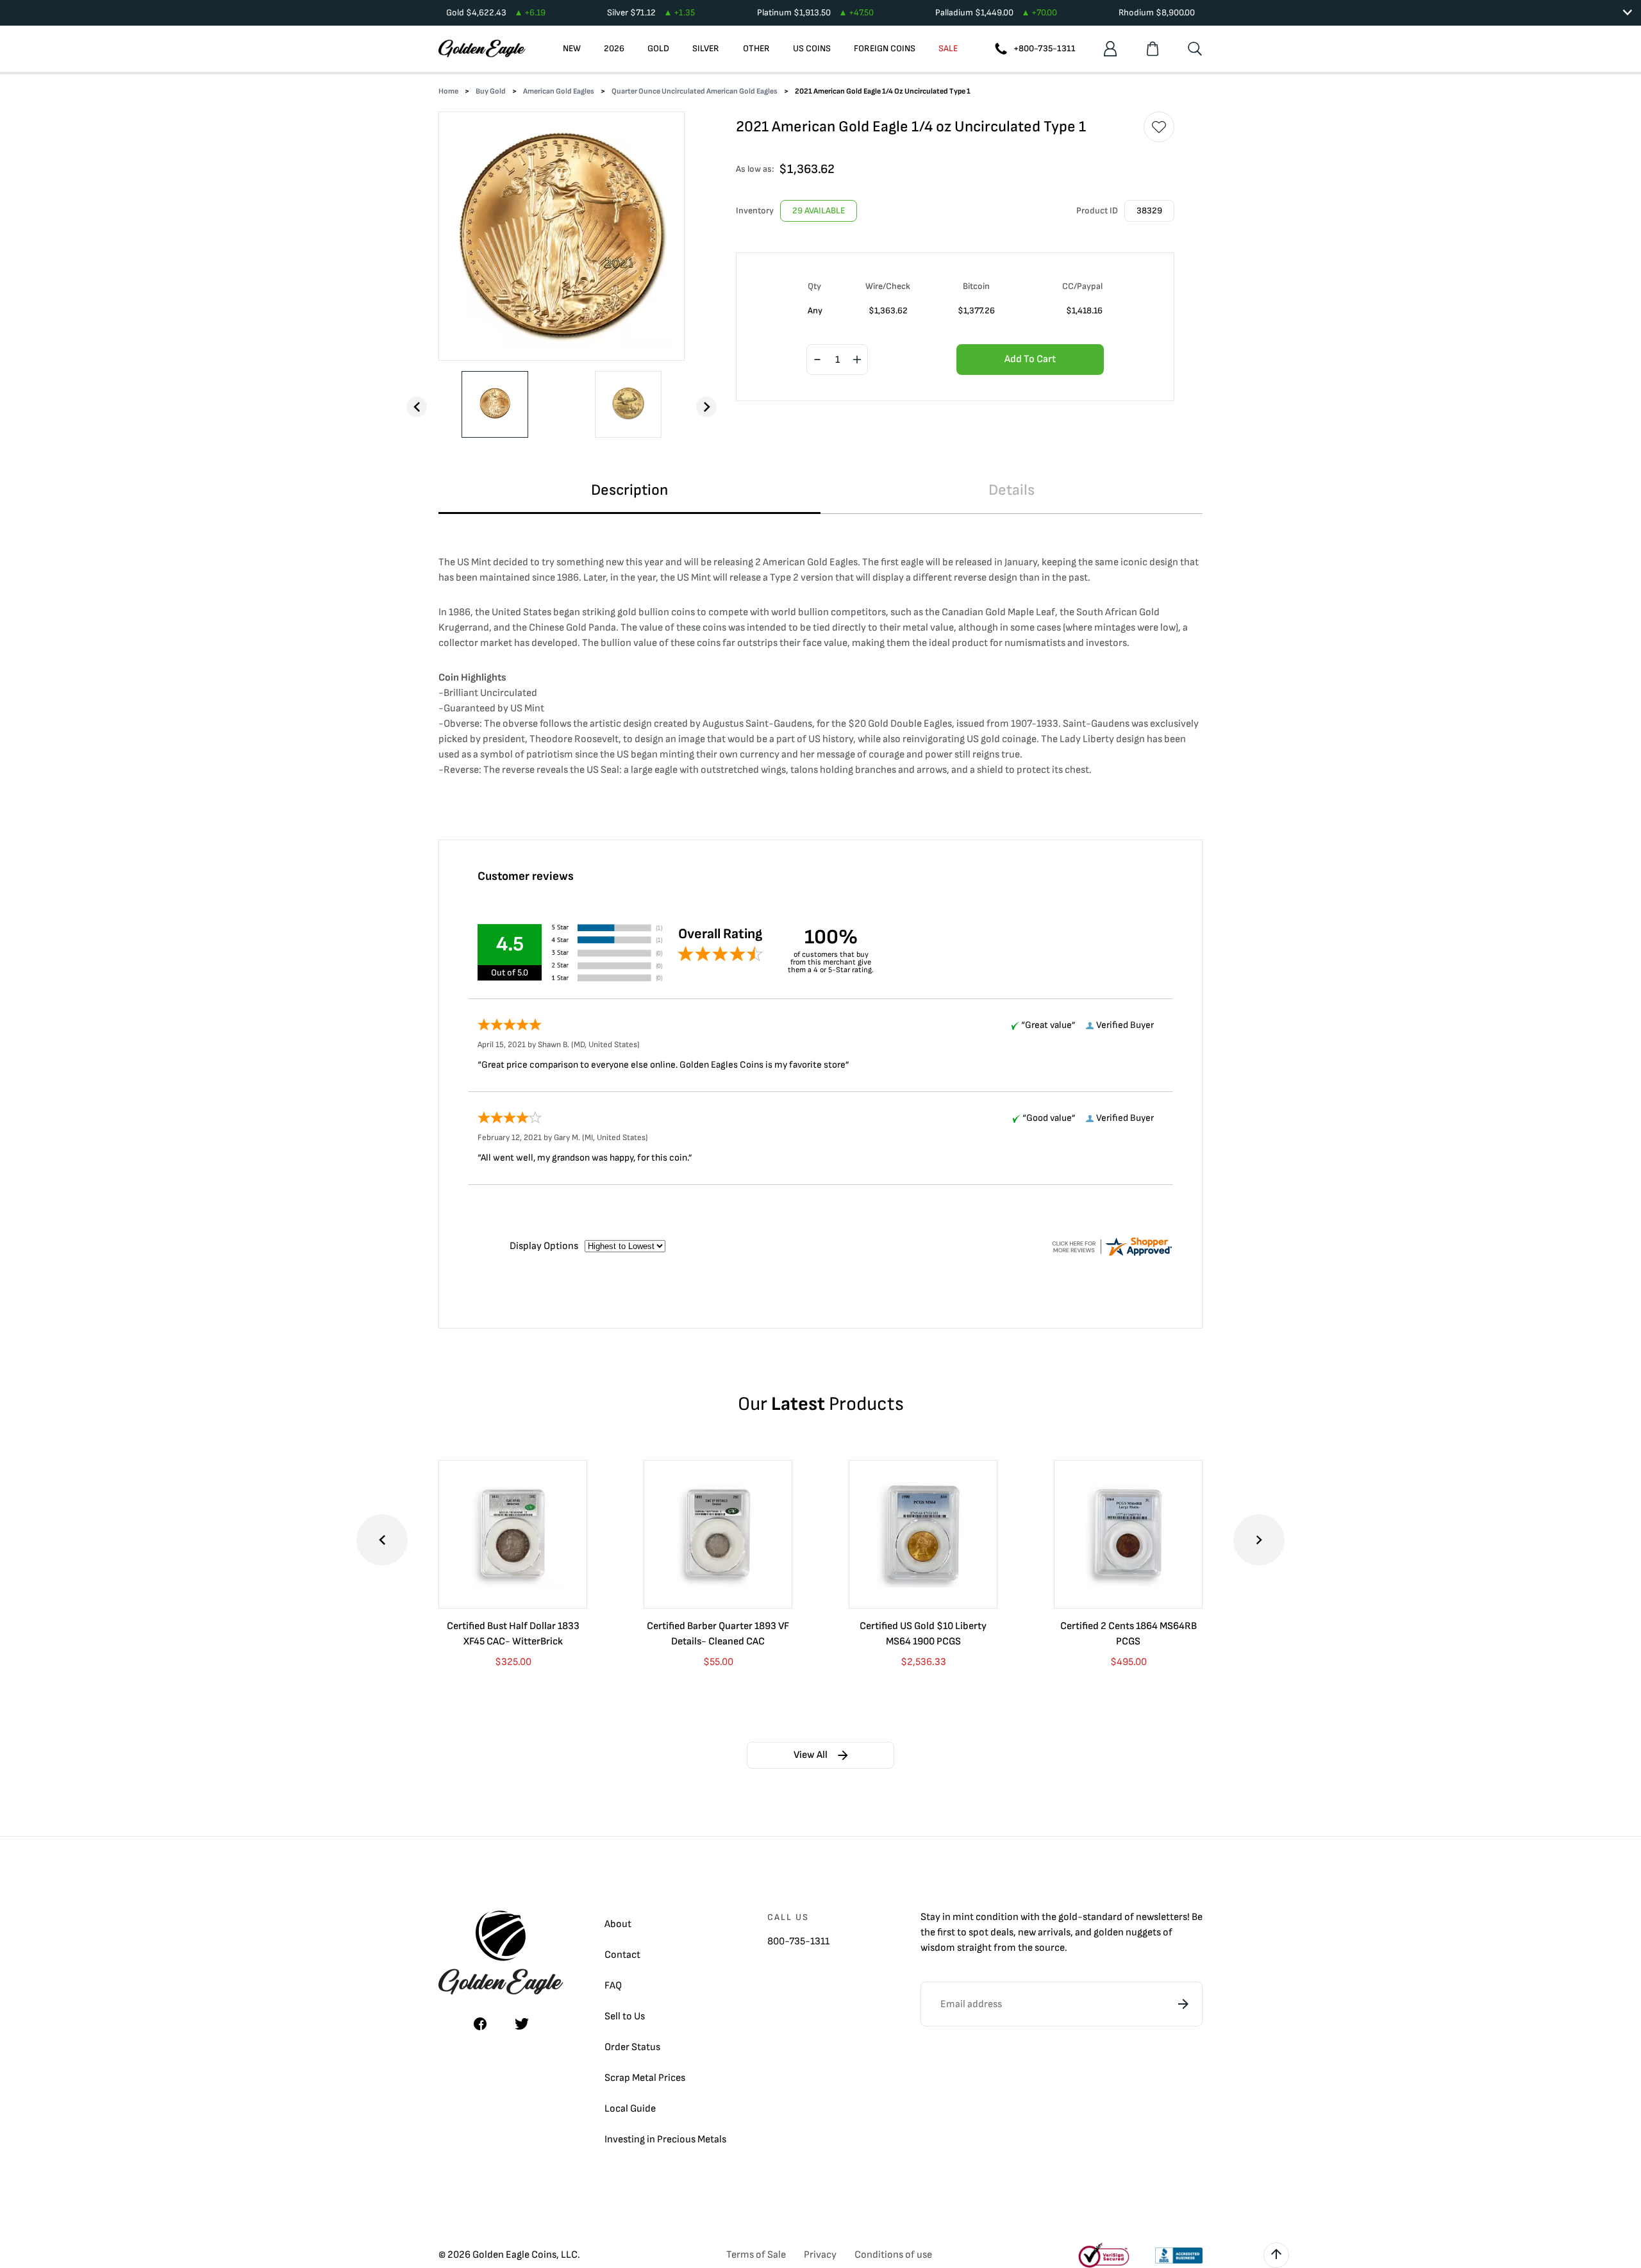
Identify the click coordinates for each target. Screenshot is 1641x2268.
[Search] (1195, 49)
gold (1068, 1917)
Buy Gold (491, 91)
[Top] (1276, 2255)
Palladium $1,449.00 (996, 12)
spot (979, 1933)
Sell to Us (625, 2016)
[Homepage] (482, 49)
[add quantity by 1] (857, 360)
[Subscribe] (1183, 2004)
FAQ (613, 1986)
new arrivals (1044, 1933)
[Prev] (417, 407)
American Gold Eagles (559, 91)
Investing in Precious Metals (665, 2140)
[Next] (706, 407)
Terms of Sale (756, 2255)
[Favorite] (1159, 127)
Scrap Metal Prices (645, 2078)
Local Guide (630, 2109)
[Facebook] (480, 2024)
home (448, 91)
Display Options (544, 1246)
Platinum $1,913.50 (815, 12)
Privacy (820, 2255)
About (618, 1924)
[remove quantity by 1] (817, 360)
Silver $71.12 (651, 12)
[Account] (1110, 49)
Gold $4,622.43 (496, 12)
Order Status (632, 2047)
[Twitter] (522, 2024)
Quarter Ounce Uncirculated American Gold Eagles (695, 91)
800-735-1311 (798, 1941)
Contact (622, 1955)
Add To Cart (1030, 359)
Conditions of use (893, 2255)
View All (811, 1755)
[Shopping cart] (1153, 49)
